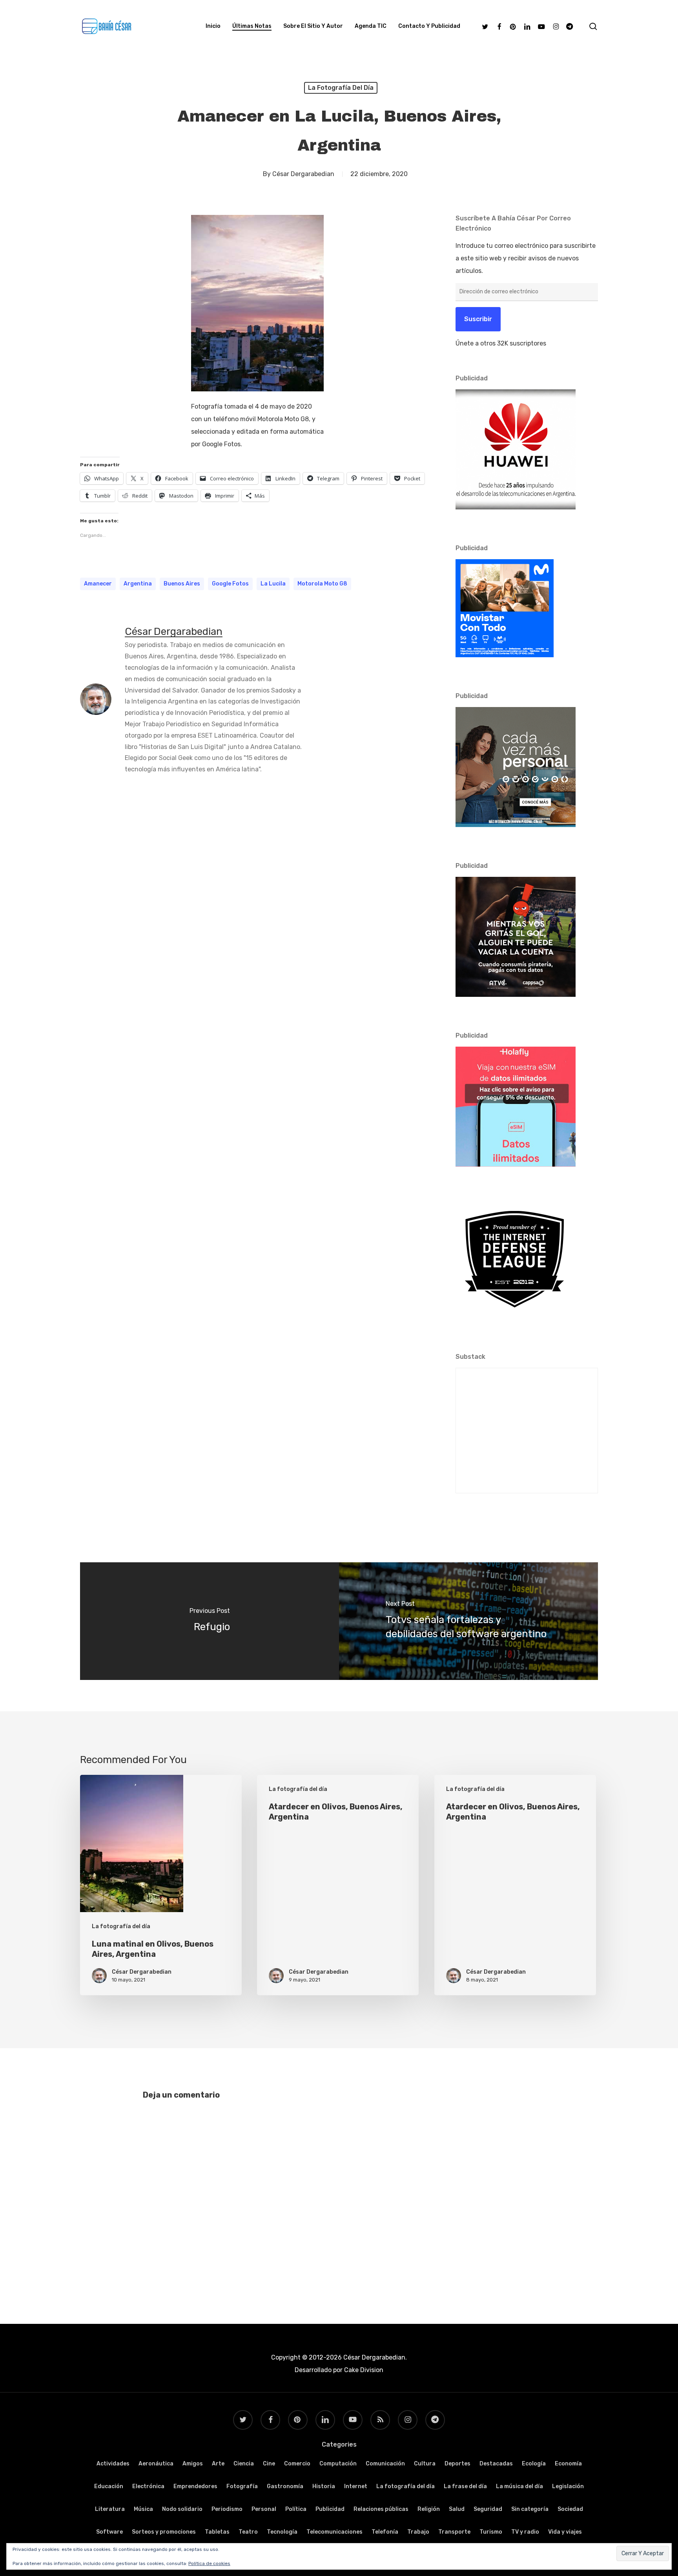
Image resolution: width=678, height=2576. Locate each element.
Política (296, 2509)
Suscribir (478, 319)
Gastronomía (285, 2486)
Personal (264, 2509)
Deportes (457, 2464)
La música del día (519, 2486)
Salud (457, 2509)
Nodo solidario (182, 2509)
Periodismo (227, 2509)
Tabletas (217, 2532)
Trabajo (418, 2532)
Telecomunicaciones (334, 2532)
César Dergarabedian (303, 174)
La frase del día (465, 2486)
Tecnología (282, 2532)
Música (143, 2509)
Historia (324, 2486)
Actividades (113, 2464)
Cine (269, 2464)
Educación (109, 2486)
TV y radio (525, 2532)
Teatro (248, 2532)
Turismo (491, 2532)
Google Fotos (230, 584)
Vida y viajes (565, 2532)
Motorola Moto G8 (322, 584)
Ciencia (244, 2464)
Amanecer (98, 584)
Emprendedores (195, 2486)
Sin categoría (530, 2509)
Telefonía (385, 2532)
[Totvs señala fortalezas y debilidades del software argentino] (468, 1621)
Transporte (454, 2532)
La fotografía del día (341, 88)
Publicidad (330, 2509)
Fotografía (242, 2486)
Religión (429, 2509)
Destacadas (496, 2464)
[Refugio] (210, 1621)
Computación (338, 2464)
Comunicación (385, 2464)
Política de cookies (209, 2563)
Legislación (568, 2486)
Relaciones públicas (381, 2509)
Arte (218, 2464)
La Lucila (273, 584)
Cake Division (363, 2370)
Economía (568, 2464)
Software (109, 2532)
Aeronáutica (156, 2464)
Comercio (297, 2464)
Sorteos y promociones (164, 2532)
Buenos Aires (182, 584)
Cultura (425, 2464)
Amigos (193, 2464)
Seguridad (488, 2509)
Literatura (110, 2509)
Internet (356, 2486)
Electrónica (148, 2486)
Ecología (534, 2464)
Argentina (138, 584)
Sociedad (570, 2509)
